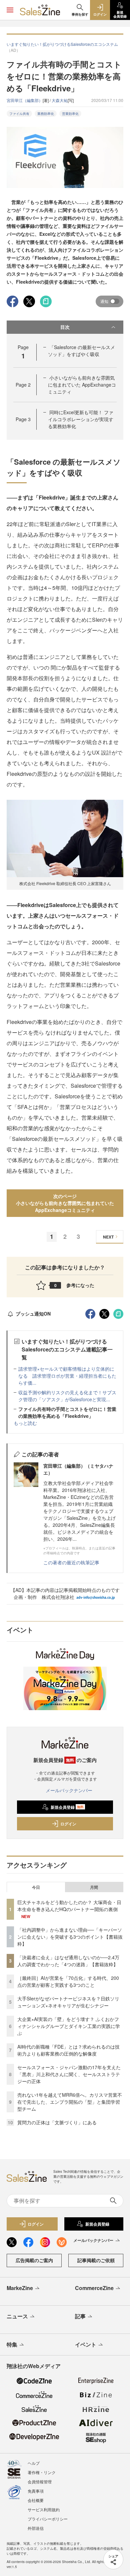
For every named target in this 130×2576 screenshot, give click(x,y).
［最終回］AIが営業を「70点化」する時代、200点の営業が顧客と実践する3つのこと (68, 1981)
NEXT (108, 1237)
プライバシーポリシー (48, 2519)
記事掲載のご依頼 (96, 2260)
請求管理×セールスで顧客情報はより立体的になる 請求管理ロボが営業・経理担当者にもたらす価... (67, 1376)
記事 (80, 2316)
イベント (86, 2344)
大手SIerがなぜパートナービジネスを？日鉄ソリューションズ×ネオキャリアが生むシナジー (68, 2002)
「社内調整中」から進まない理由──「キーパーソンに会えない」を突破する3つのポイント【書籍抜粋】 (70, 1937)
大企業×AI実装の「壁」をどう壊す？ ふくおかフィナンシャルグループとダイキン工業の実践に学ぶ (69, 2026)
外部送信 (36, 2528)
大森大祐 (60, 100)
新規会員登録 (67, 1807)
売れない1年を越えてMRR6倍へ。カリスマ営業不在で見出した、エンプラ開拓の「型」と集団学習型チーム (70, 2102)
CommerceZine (94, 2288)
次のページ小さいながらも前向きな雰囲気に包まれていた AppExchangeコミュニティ (65, 1203)
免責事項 (36, 2491)
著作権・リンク (42, 2472)
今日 (36, 1887)
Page (23, 385)
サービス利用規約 (44, 2509)
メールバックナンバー (69, 1790)
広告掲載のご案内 (34, 2260)
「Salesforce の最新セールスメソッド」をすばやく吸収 (81, 351)
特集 (12, 2344)
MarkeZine (20, 2288)
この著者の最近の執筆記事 (71, 1562)
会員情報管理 (40, 2482)
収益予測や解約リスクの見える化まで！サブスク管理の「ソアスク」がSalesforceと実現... (67, 1396)
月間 (94, 1887)
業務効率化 (46, 114)
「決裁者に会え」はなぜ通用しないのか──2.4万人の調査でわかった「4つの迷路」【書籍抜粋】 (68, 1961)
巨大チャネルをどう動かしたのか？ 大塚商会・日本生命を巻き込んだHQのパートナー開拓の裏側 (69, 1906)
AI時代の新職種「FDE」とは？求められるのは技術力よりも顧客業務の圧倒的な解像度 (68, 2050)
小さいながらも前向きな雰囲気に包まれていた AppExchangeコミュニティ (82, 385)
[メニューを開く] (10, 10)
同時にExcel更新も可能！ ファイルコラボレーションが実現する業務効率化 (81, 419)
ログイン (68, 1824)
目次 (65, 327)
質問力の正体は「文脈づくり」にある (57, 2122)
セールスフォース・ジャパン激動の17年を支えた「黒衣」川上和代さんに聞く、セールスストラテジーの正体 (69, 2074)
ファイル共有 (19, 114)
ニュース (17, 2316)
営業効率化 (70, 114)
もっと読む (25, 1423)
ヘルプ (34, 2463)
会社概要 (36, 2500)
